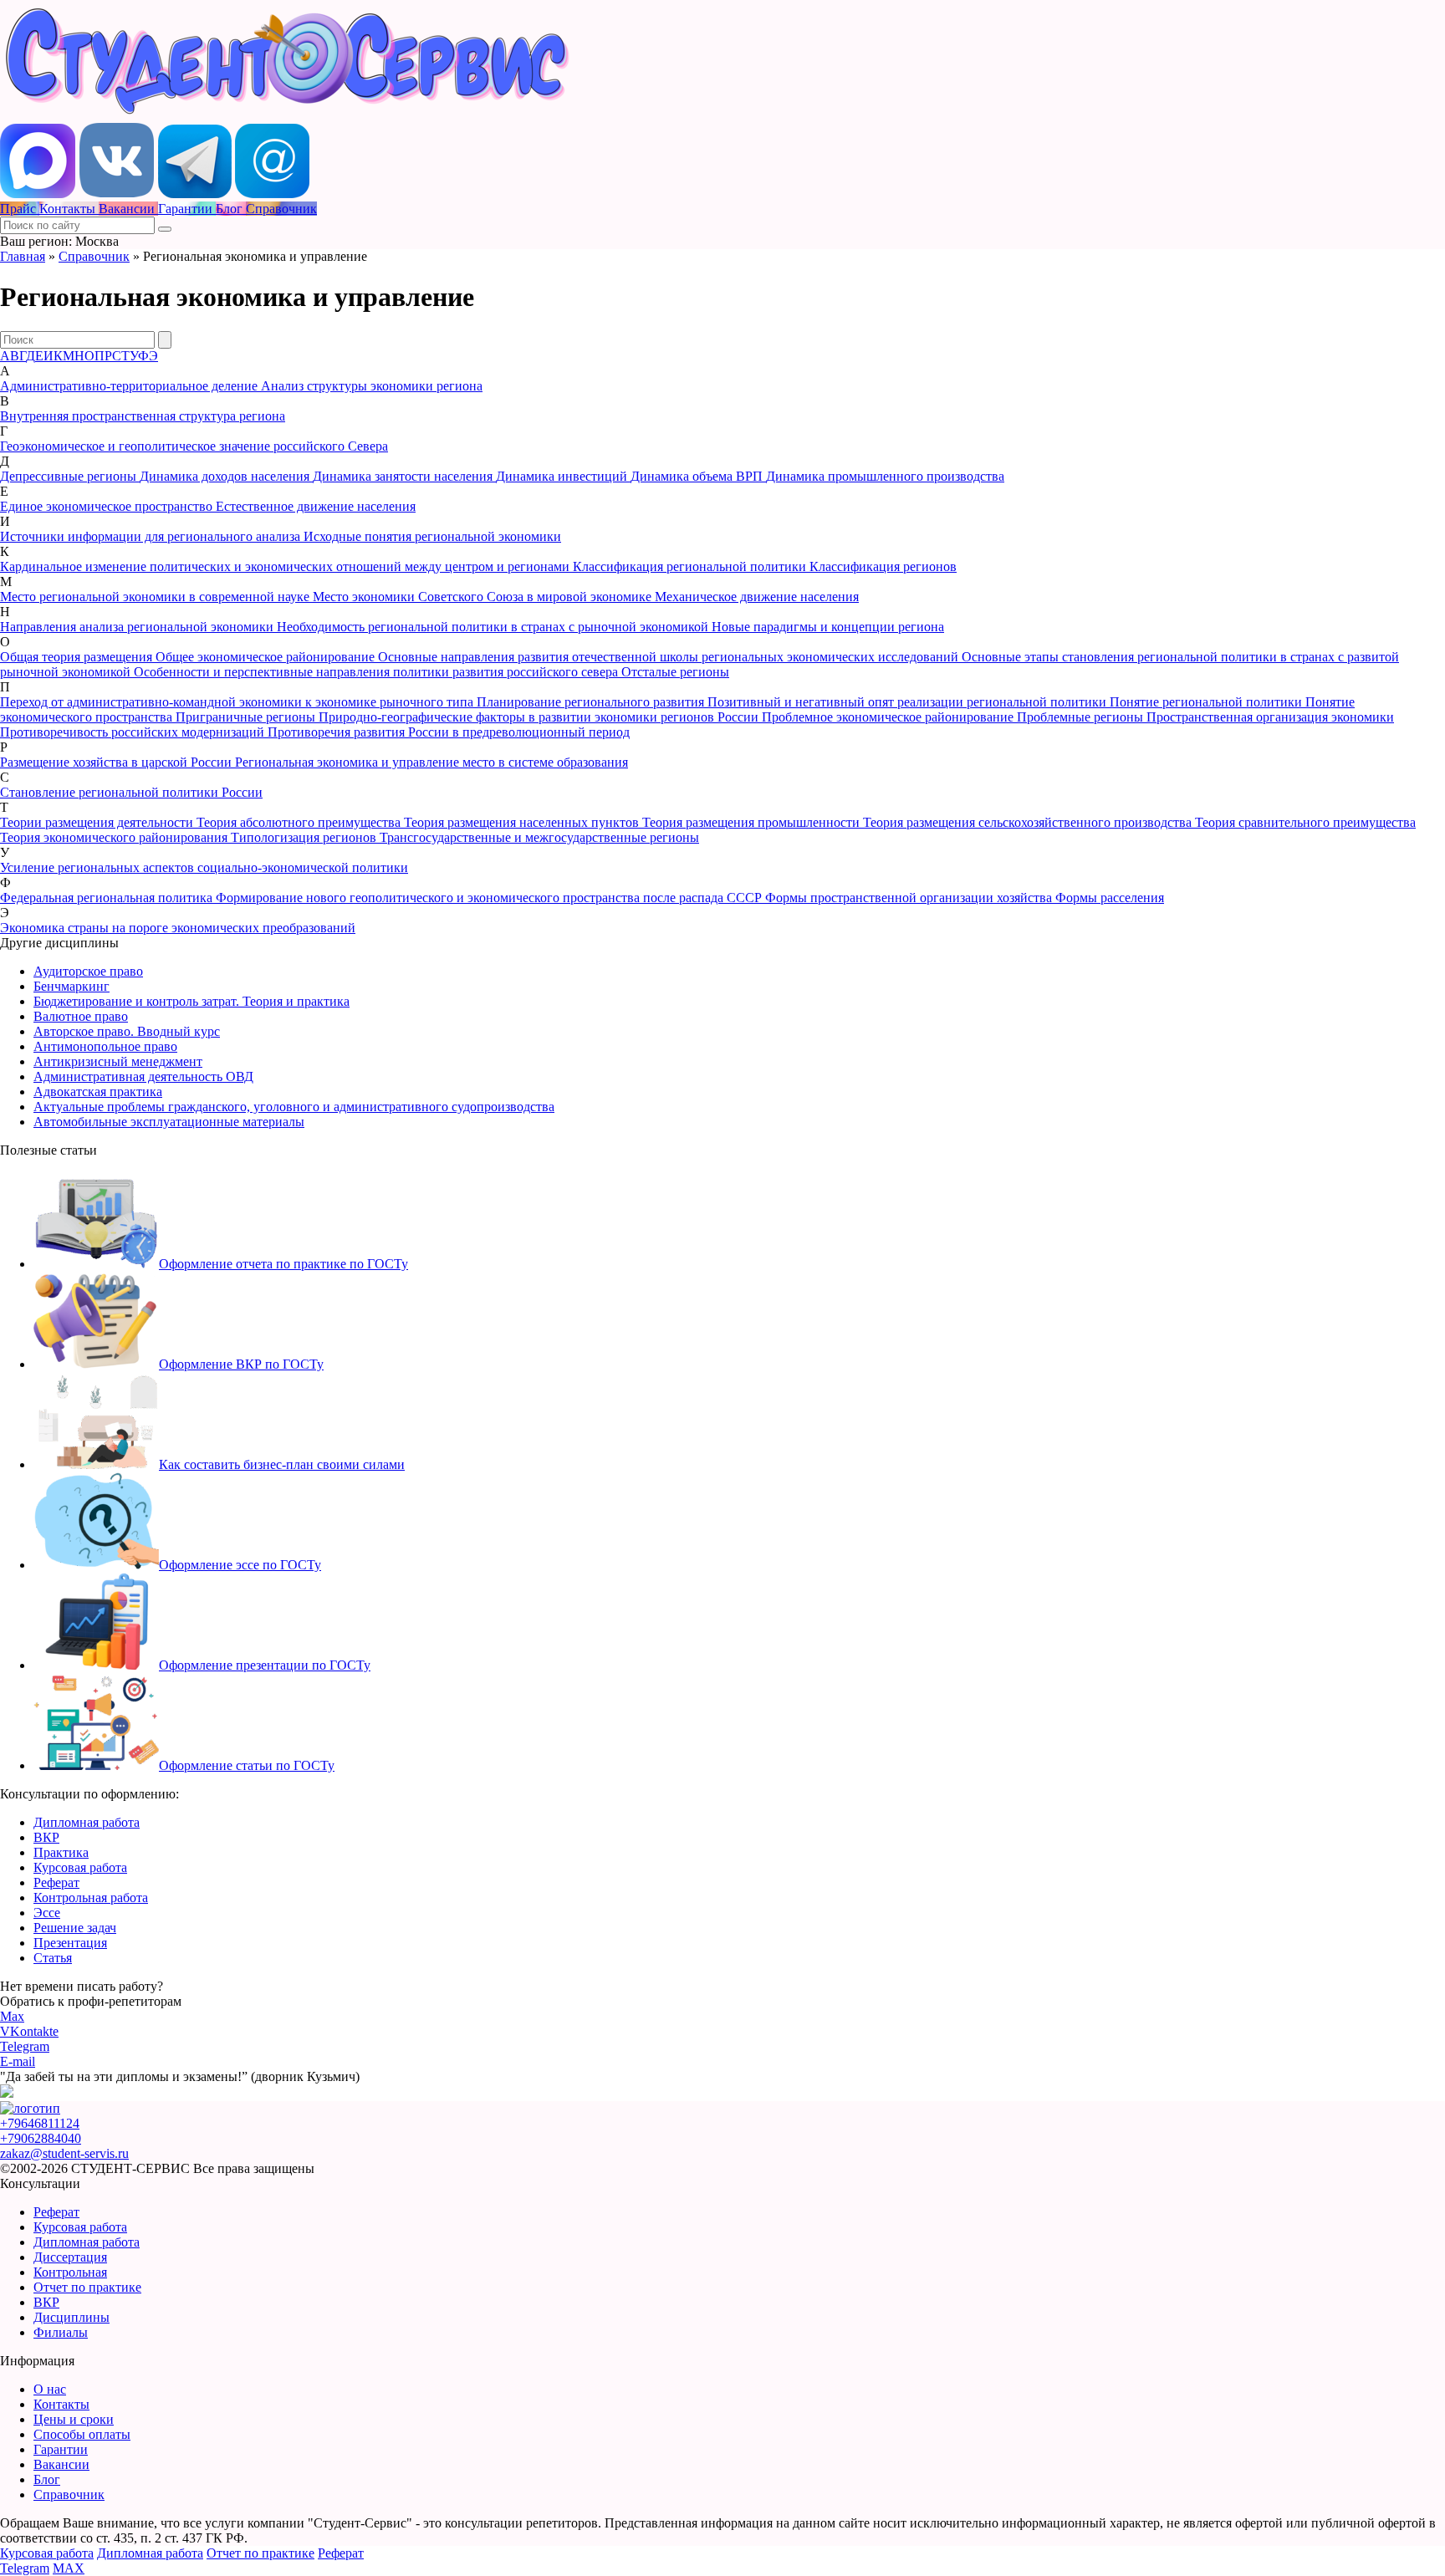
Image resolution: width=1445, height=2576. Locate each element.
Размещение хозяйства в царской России (117, 762)
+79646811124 (40, 2123)
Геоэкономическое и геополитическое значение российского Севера (194, 446)
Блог (47, 2479)
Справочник (94, 256)
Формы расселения (1110, 898)
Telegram (25, 2046)
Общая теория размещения (78, 657)
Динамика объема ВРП (698, 476)
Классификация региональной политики (691, 566)
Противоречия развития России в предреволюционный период (449, 732)
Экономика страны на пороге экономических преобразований (178, 928)
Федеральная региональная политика (108, 898)
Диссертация (70, 2257)
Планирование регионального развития (592, 702)
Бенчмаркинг (71, 986)
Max (12, 2016)
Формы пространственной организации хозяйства (910, 898)
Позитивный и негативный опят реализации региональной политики (909, 702)
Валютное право (81, 1016)
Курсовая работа (80, 1867)
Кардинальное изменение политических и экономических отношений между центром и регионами (286, 566)
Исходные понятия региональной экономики (432, 536)
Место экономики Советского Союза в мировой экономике (484, 597)
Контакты (61, 2404)
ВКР (46, 1837)
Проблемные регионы (1082, 717)
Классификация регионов (883, 566)
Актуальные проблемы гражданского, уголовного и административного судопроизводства (294, 1107)
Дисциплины (71, 2317)
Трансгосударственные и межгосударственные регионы (539, 837)
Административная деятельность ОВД (143, 1076)
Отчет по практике (87, 2287)
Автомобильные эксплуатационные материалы (169, 1122)
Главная (23, 256)
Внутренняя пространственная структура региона (143, 416)
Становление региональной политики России (131, 792)
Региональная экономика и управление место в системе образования (431, 762)
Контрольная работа (91, 1898)
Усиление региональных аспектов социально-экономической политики (204, 867)
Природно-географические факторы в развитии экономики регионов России (540, 717)
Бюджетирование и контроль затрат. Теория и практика (191, 1001)
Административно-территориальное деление (130, 386)
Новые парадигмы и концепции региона (828, 627)
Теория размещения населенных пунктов (523, 822)
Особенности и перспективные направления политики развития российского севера (378, 672)
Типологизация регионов (305, 837)
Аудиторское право (88, 971)
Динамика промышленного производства (885, 476)
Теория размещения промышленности (753, 822)
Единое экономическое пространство (108, 506)
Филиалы (61, 2332)
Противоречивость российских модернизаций (134, 732)
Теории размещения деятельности (98, 822)
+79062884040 (41, 2138)
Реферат (56, 1882)
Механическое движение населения (757, 597)
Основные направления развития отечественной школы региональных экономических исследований (670, 657)
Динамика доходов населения (226, 476)
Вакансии (61, 2464)
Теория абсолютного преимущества (300, 822)
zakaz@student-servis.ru (64, 2153)
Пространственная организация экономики (1270, 717)
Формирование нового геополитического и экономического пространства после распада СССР (490, 898)
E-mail (18, 2061)
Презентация (70, 1943)
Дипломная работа (87, 1822)
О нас (50, 2389)
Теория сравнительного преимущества (1305, 822)
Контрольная (70, 2272)
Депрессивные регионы (70, 476)
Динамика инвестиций (563, 476)
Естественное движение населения (316, 506)
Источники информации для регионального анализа (152, 536)
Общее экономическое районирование (267, 657)
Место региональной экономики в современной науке (156, 597)
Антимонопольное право (105, 1046)
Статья (53, 1958)
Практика (61, 1852)
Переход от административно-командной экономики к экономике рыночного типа (238, 702)
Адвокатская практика (98, 1092)
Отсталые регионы (675, 672)
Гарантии (61, 2449)
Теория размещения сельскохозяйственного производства (1029, 822)
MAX (69, 2568)
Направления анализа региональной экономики (138, 627)
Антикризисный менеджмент (118, 1061)
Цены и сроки (74, 2419)
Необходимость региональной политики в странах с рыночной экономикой (494, 627)
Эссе (47, 1913)
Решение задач (75, 1928)
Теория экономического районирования (115, 837)
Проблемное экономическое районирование (889, 717)
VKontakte (29, 2031)
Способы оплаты (82, 2434)
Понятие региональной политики (1208, 702)
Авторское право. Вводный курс (127, 1031)
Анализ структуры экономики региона (372, 386)
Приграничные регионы (247, 717)
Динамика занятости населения (404, 476)
